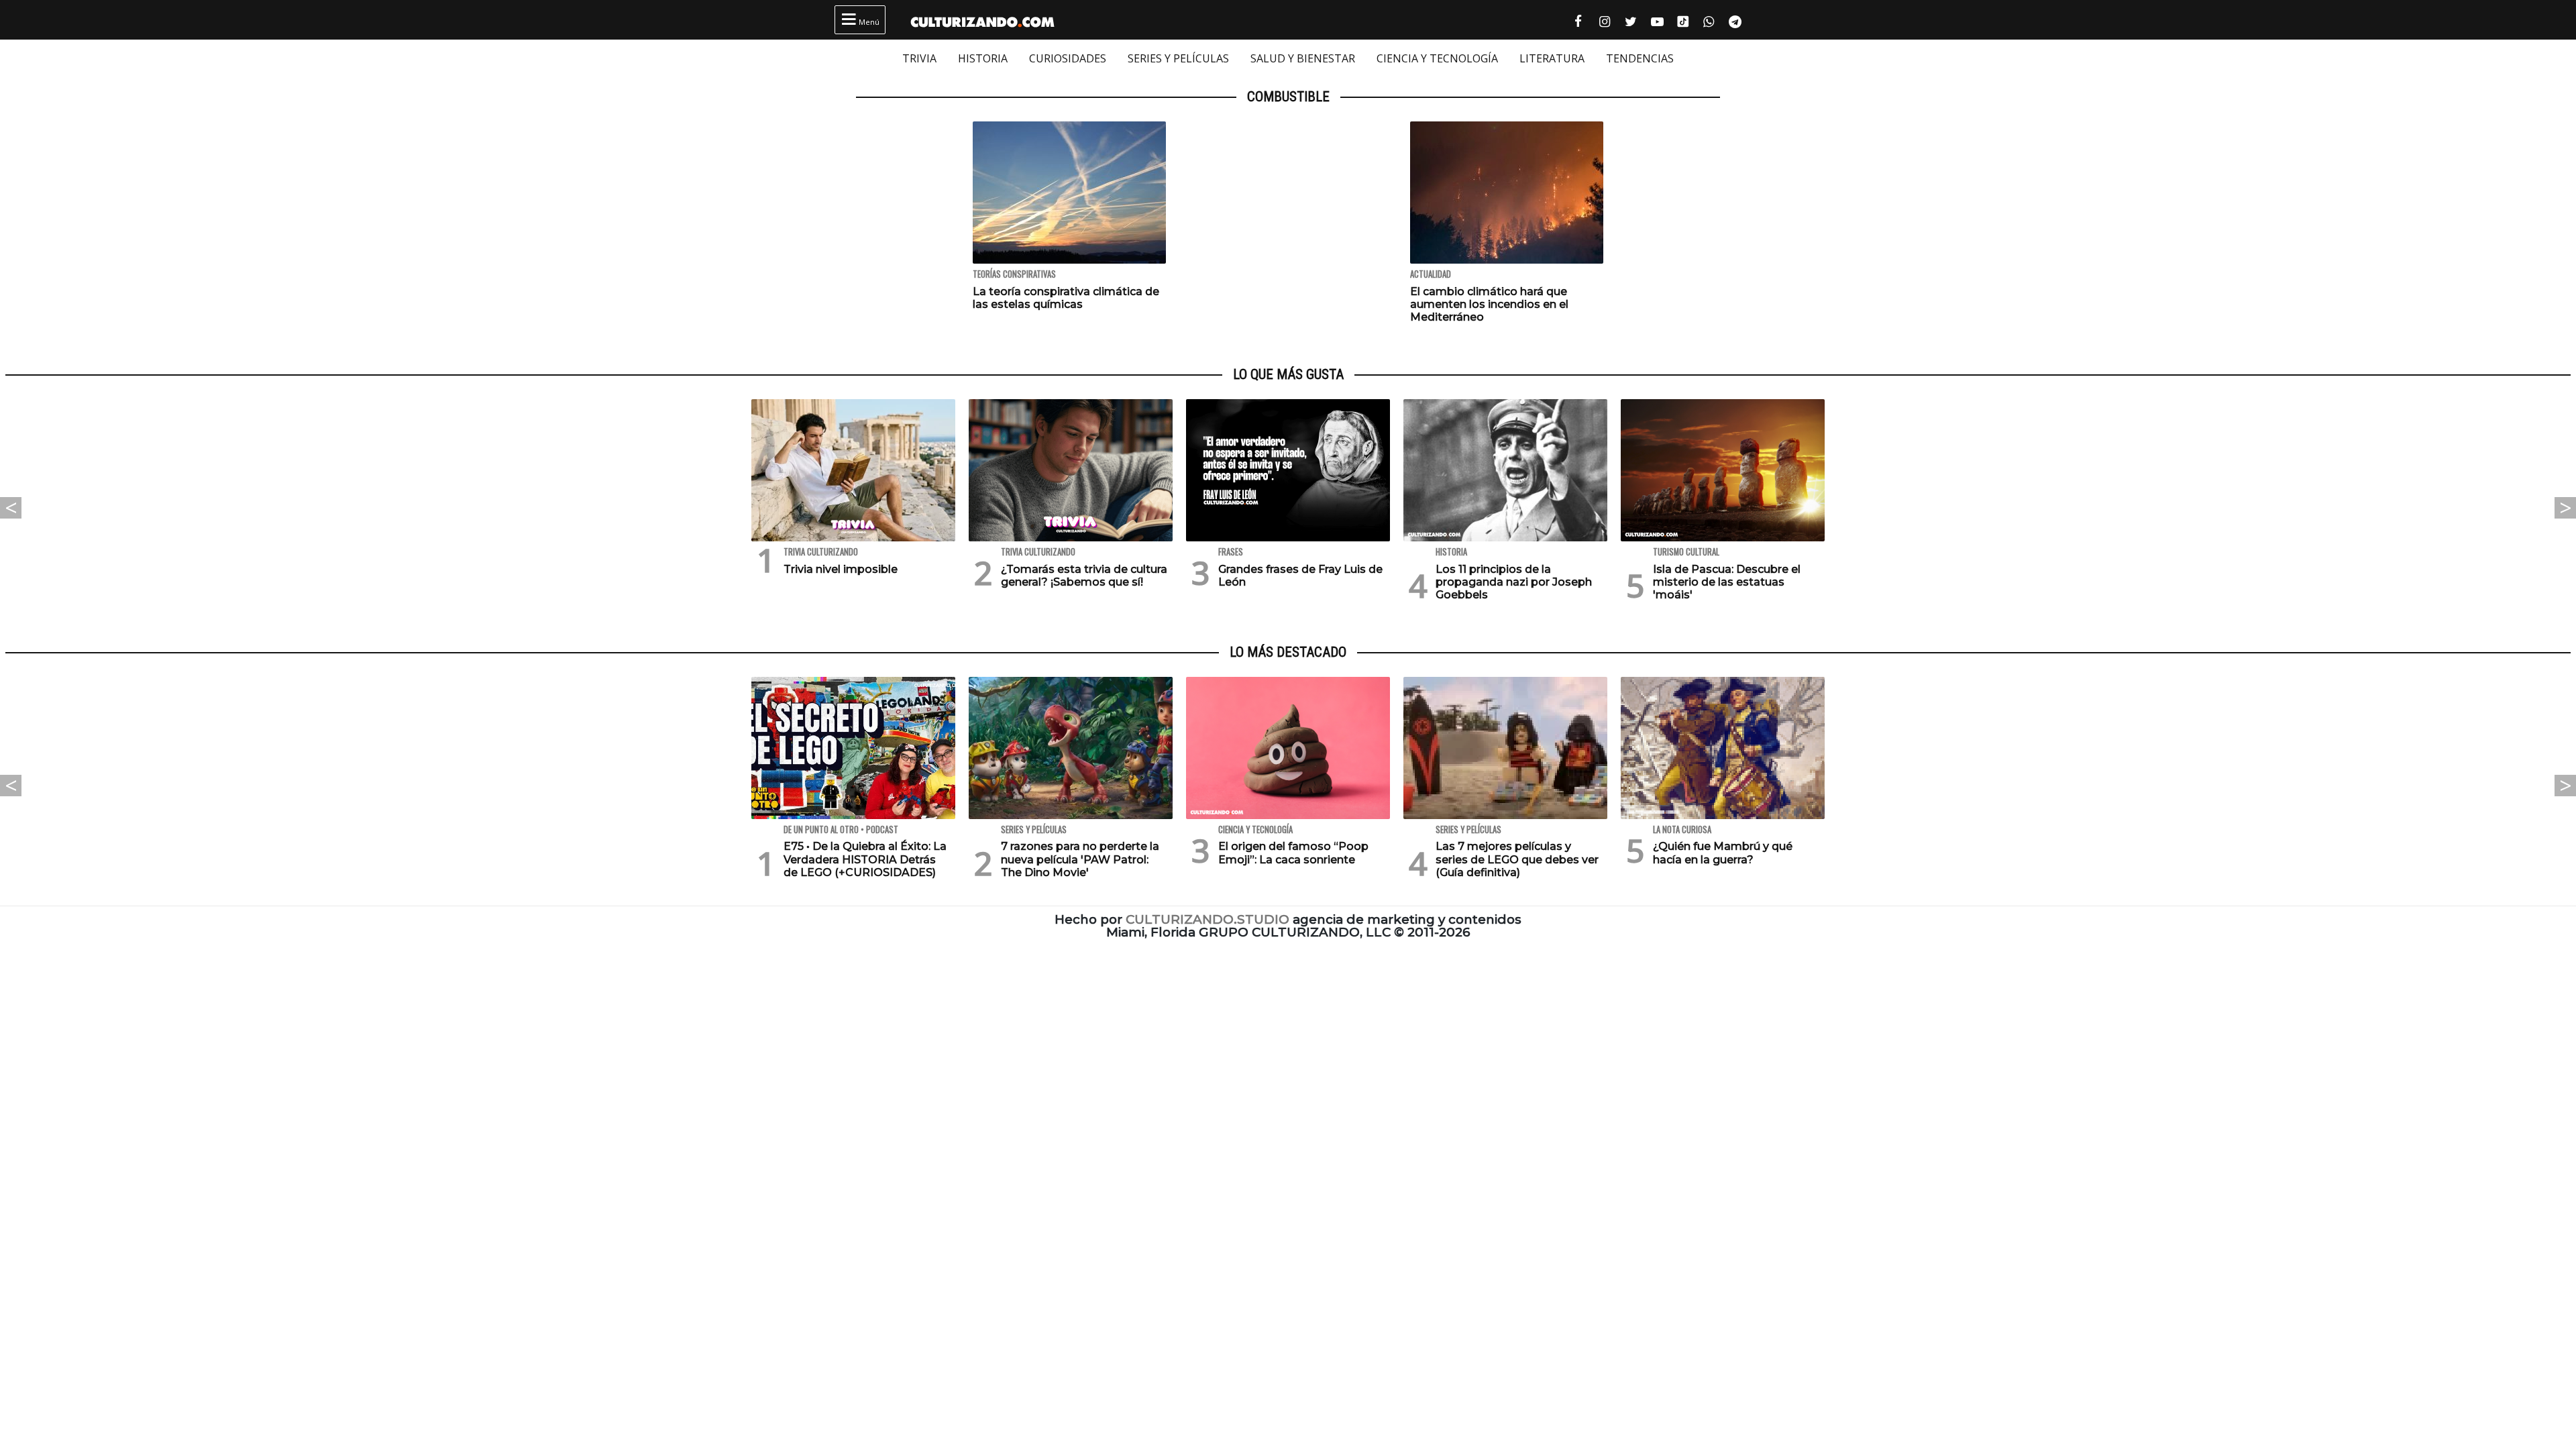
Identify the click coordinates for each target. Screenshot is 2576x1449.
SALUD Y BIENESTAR (1303, 58)
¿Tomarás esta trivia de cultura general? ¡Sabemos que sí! (1084, 576)
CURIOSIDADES (1068, 58)
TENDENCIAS (1640, 58)
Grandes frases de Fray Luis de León (1300, 576)
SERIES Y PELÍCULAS (1178, 58)
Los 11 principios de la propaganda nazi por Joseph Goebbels (1514, 582)
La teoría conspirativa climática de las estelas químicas (1066, 298)
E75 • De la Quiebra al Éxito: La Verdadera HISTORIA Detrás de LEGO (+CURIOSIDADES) (865, 859)
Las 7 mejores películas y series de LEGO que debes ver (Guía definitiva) (1517, 859)
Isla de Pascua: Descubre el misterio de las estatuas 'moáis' (1727, 582)
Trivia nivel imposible (841, 569)
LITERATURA (1552, 58)
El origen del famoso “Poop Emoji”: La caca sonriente (1293, 853)
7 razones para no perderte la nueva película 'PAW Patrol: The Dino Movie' (1080, 859)
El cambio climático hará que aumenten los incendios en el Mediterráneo (1489, 304)
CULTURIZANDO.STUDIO (1207, 919)
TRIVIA (919, 58)
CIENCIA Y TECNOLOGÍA (1437, 58)
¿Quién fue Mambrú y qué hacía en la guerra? (1723, 853)
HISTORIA (983, 58)
